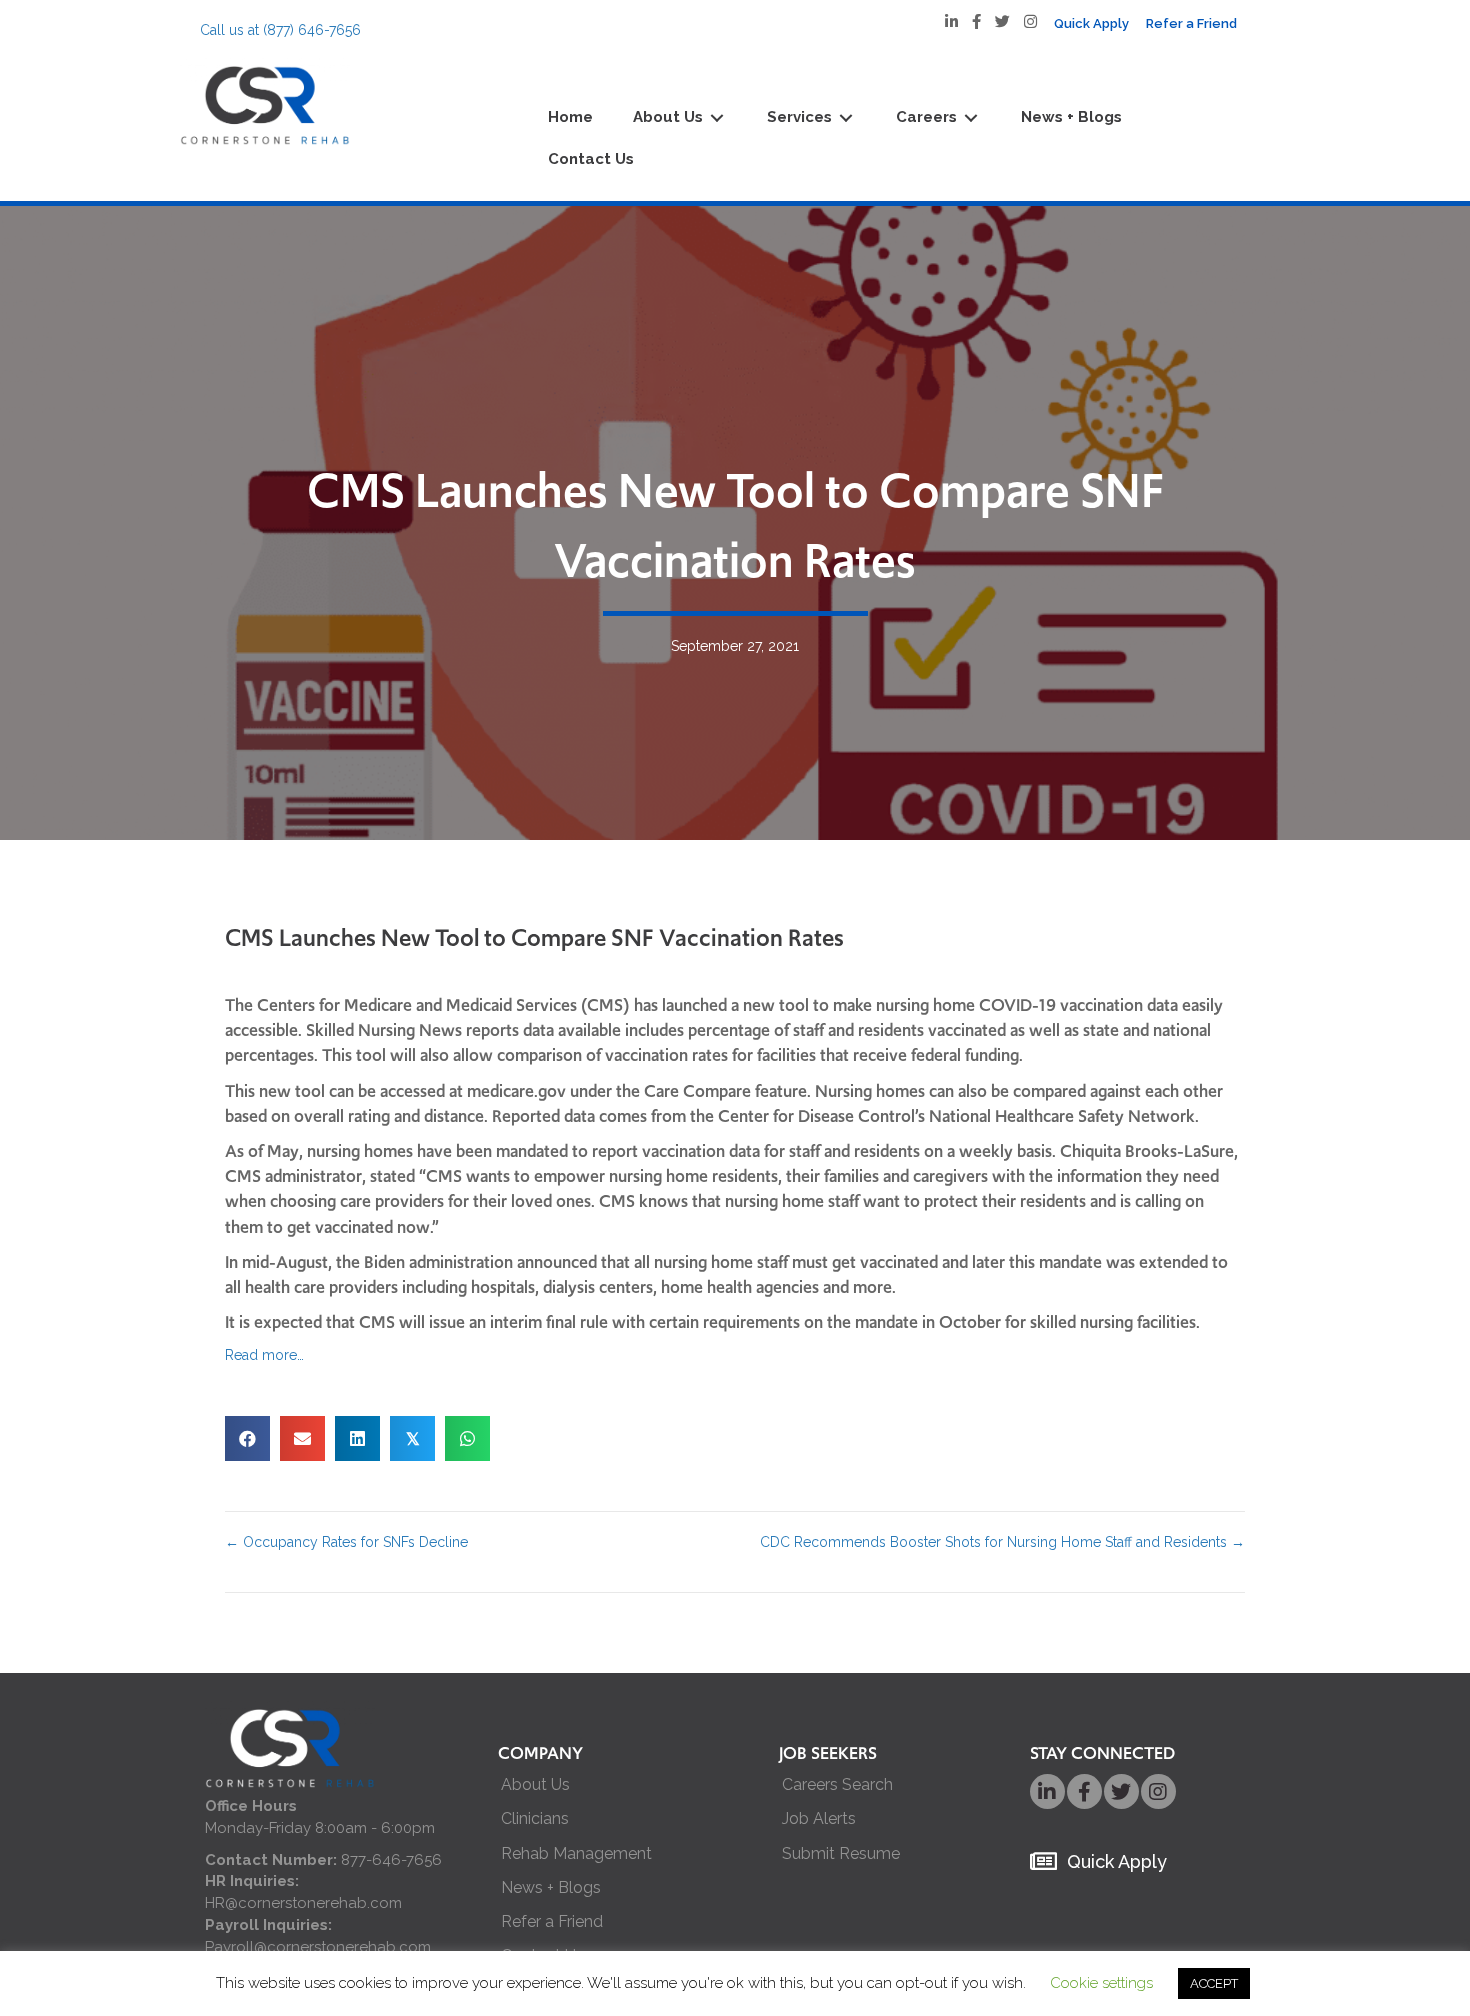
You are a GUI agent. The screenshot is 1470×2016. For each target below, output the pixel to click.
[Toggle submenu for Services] (846, 118)
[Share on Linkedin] (357, 1438)
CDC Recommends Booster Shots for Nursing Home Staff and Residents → (1002, 1542)
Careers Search (837, 1784)
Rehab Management (576, 1853)
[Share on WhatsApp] (467, 1438)
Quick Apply (1117, 1861)
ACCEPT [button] (1214, 1983)
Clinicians (535, 1818)
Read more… (264, 1355)
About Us (535, 1784)
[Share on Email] (302, 1438)
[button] (1047, 1791)
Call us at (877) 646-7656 (280, 30)
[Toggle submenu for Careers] (971, 118)
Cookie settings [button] (1101, 1983)
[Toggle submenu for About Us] (717, 118)
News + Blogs (551, 1887)
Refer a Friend (552, 1921)
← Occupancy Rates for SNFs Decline (346, 1542)
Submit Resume (841, 1853)
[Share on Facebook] (247, 1438)
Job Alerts (819, 1818)
